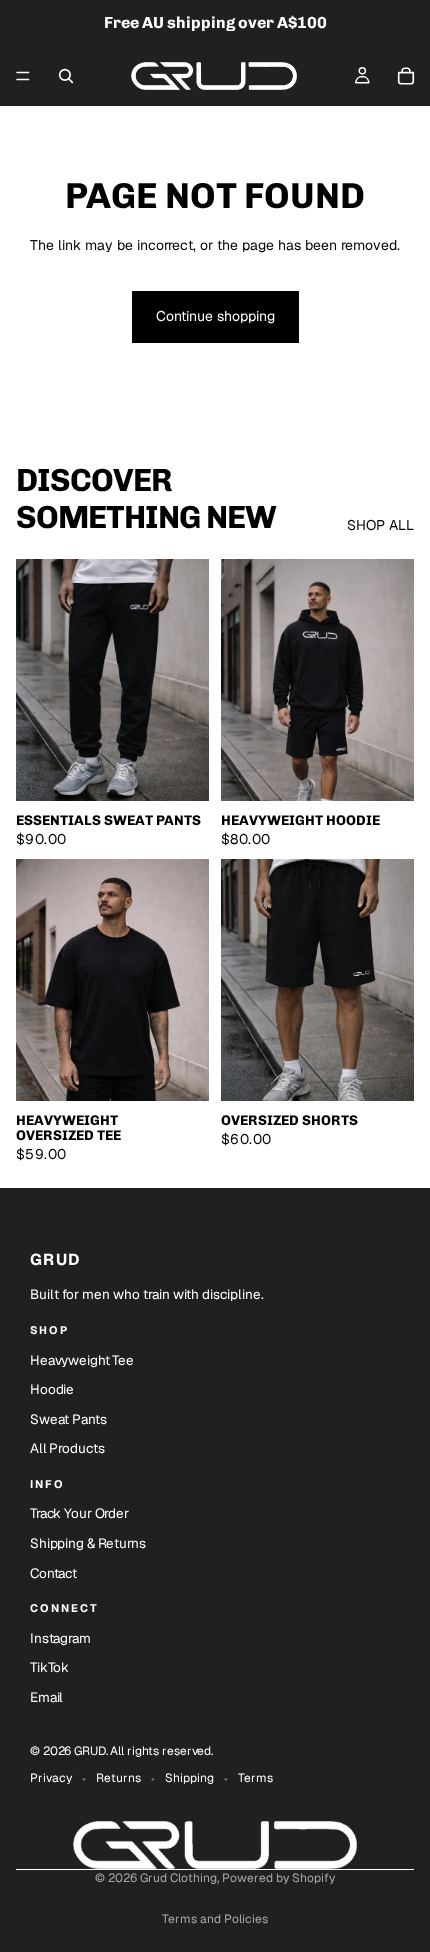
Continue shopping (215, 316)
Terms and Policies (215, 1919)
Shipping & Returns (88, 1543)
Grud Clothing (178, 1878)
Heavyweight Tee (82, 1360)
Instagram (60, 1638)
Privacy (51, 1778)
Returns (118, 1778)
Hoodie (52, 1389)
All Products (67, 1448)
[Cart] (406, 76)
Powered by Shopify (278, 1878)
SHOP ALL (380, 525)
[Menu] (23, 76)
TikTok (49, 1667)
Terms (255, 1778)
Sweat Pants (68, 1419)
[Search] (66, 76)
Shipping (189, 1778)
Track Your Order (79, 1513)
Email (46, 1697)
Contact (53, 1573)
